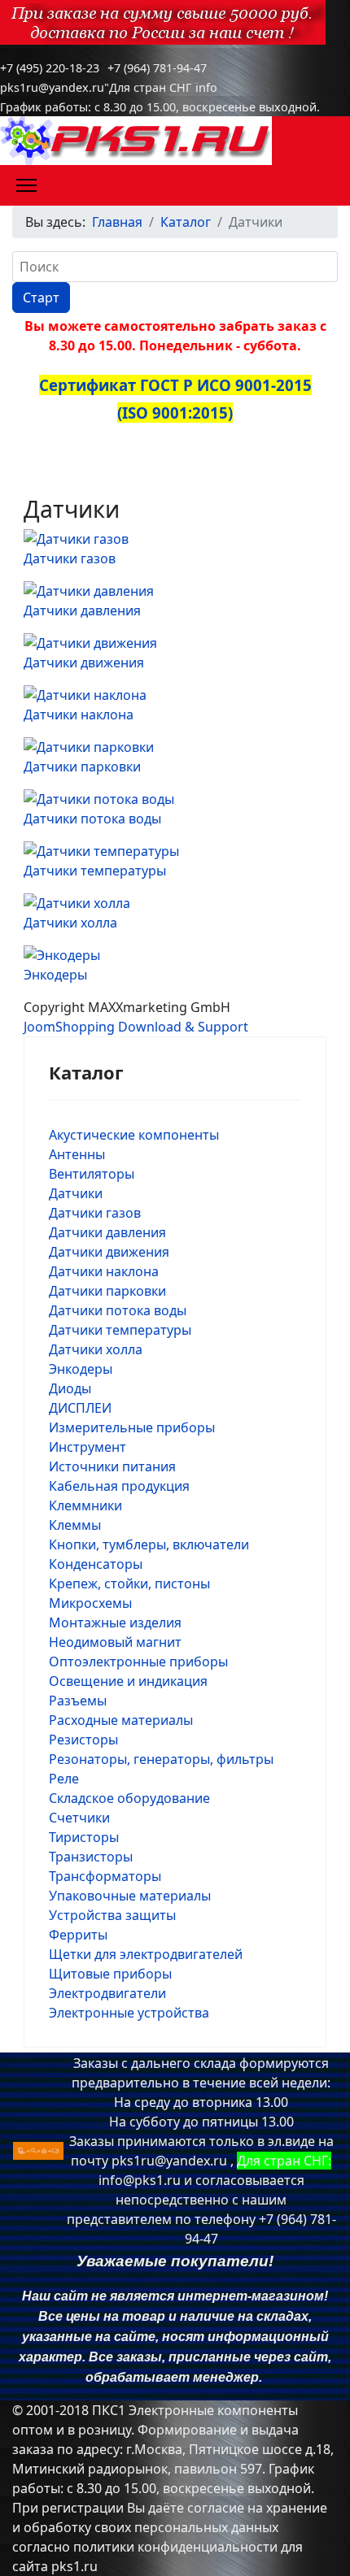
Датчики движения (84, 662)
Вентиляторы (92, 1174)
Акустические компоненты (134, 1135)
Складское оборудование (129, 1798)
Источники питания (112, 1466)
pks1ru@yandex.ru (169, 2161)
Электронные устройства (129, 2013)
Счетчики (79, 1818)
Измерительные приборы (132, 1427)
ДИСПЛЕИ (80, 1408)
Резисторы (83, 1740)
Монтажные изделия (115, 1622)
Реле (64, 1779)
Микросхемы (90, 1603)
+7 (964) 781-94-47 (157, 68)
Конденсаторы (96, 1564)
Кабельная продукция (119, 1486)
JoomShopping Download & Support (136, 1027)
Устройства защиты (112, 1915)
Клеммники (85, 1505)
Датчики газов (70, 558)
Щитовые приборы (110, 1974)
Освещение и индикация (128, 1681)
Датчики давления (82, 610)
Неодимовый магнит (115, 1642)
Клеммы (75, 1525)
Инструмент (87, 1447)
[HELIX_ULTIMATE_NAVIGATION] (26, 185)
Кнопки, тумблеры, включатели (149, 1544)
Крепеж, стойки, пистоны (129, 1583)
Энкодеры (55, 975)
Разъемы (78, 1701)
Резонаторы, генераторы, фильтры (161, 1759)
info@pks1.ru (140, 2180)
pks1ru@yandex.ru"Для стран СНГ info (109, 87)
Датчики (76, 1193)
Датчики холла (70, 923)
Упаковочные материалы (130, 1896)
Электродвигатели (107, 1993)
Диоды (70, 1388)
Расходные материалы (121, 1720)
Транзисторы (91, 1857)
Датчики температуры (95, 871)
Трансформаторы (105, 1876)
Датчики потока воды (92, 819)
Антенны (77, 1154)
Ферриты (78, 1935)
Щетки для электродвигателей (146, 1954)
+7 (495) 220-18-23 (50, 68)
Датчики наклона (79, 715)
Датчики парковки (82, 767)
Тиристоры (84, 1837)
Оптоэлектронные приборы (138, 1662)
